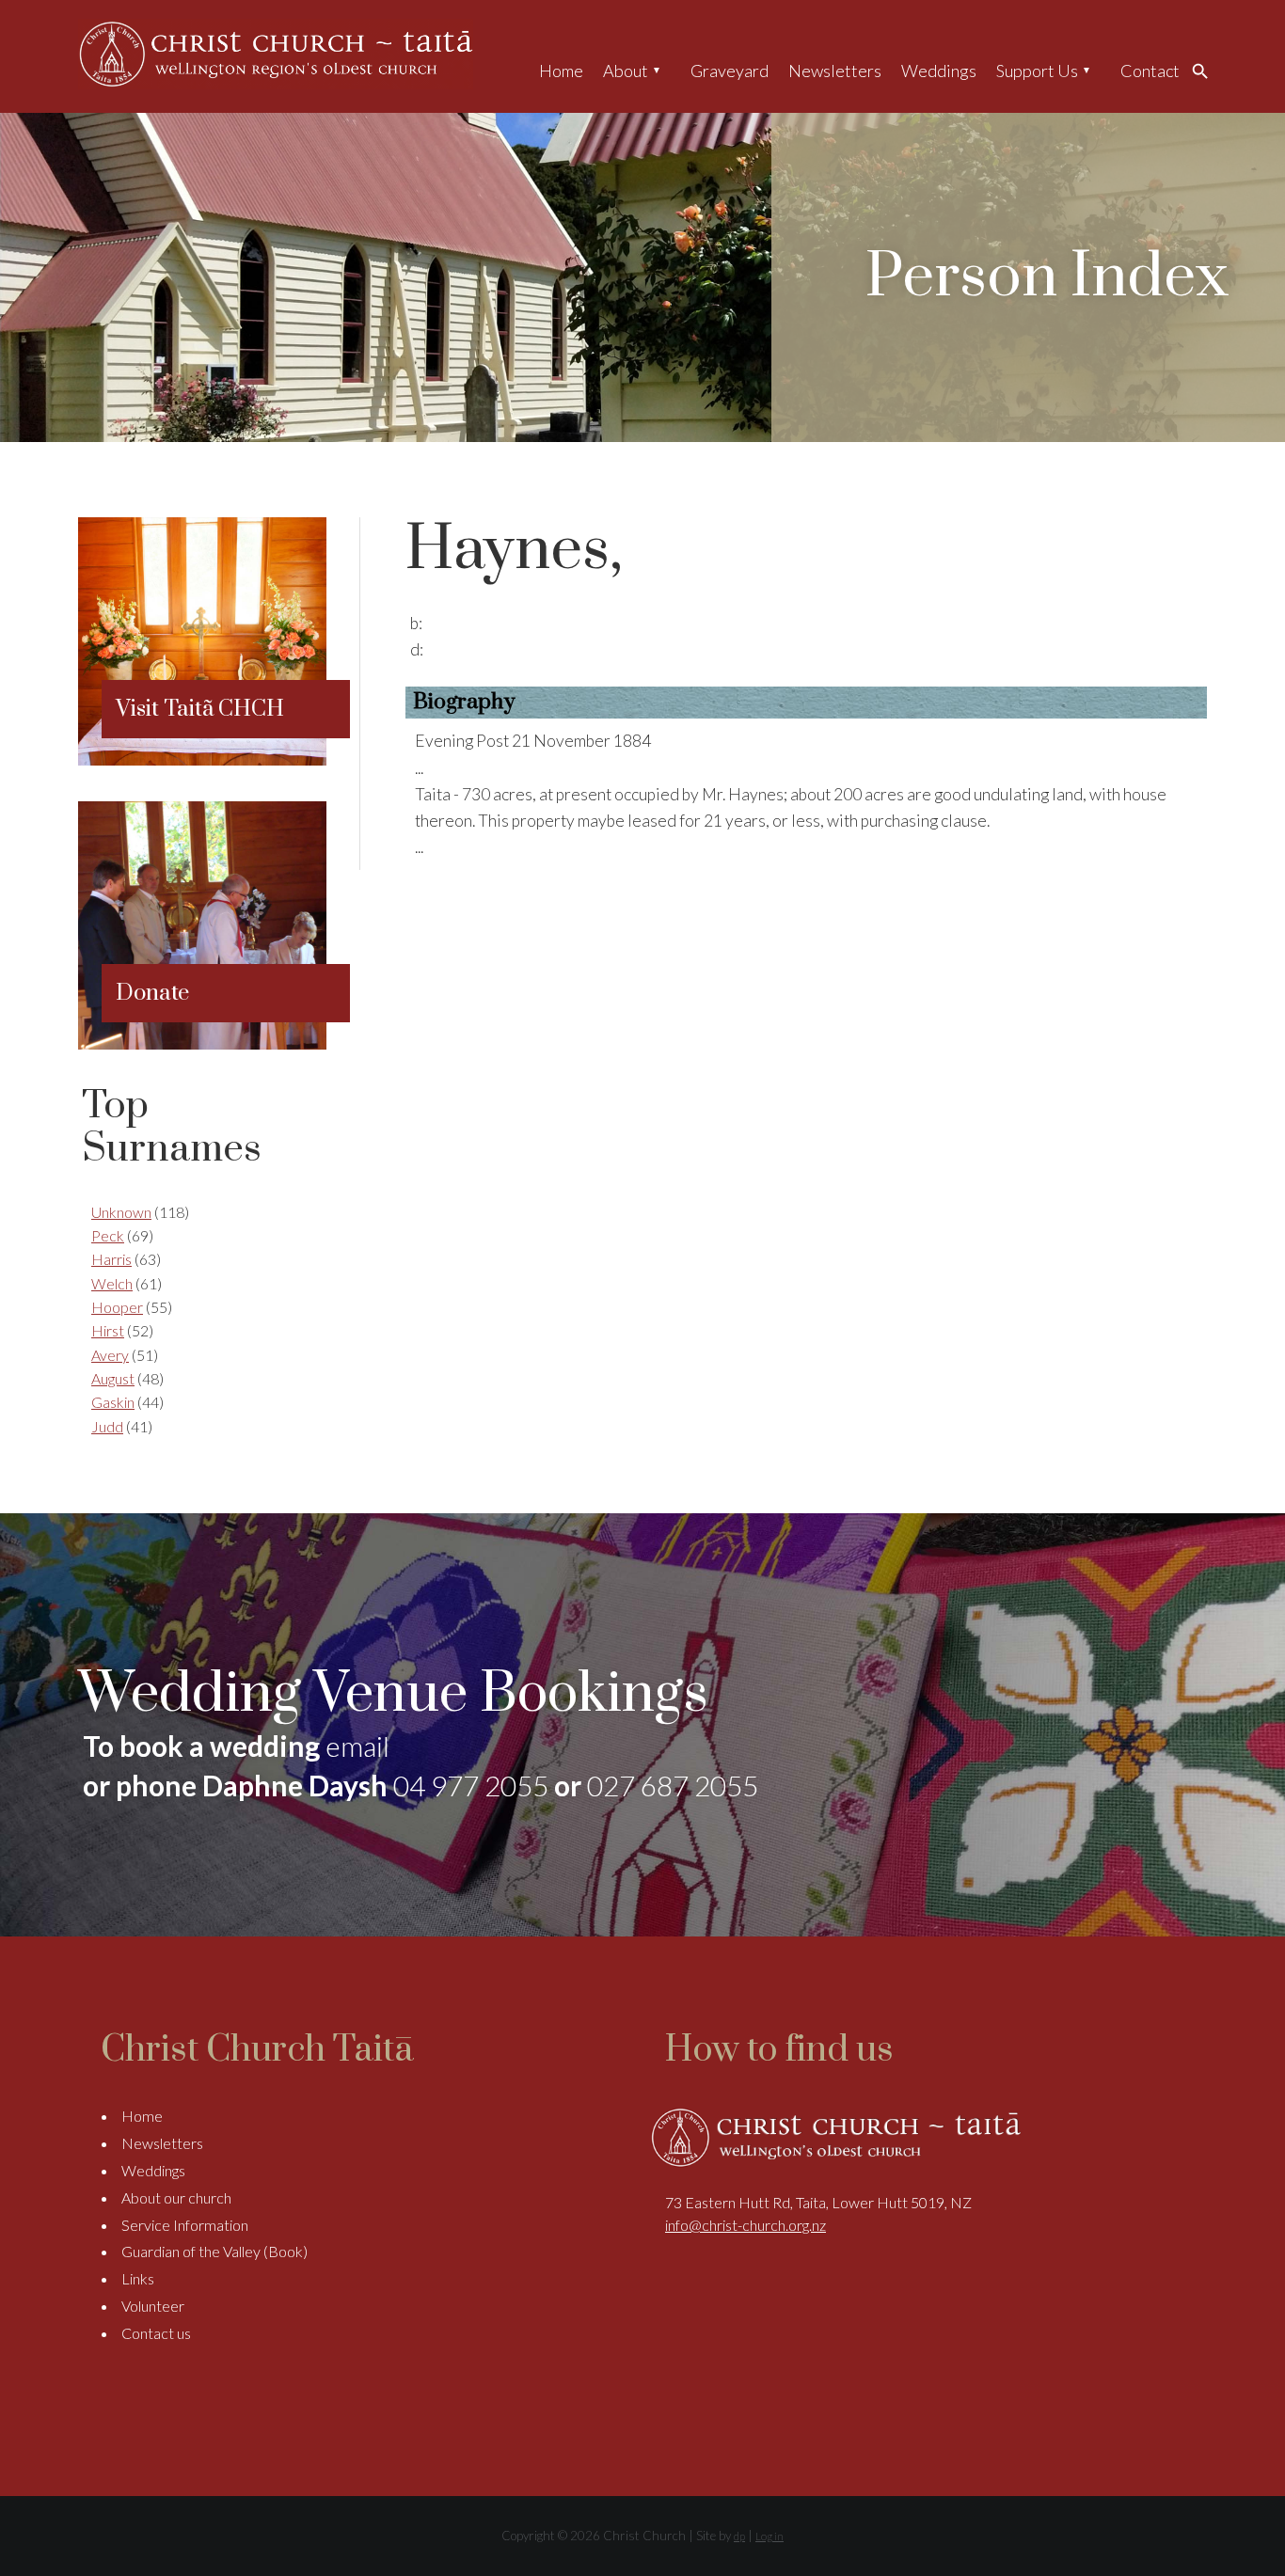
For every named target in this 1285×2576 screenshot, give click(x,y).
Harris (111, 1259)
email (357, 1746)
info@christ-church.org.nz (746, 2225)
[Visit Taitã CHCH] (202, 759)
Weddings (939, 71)
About (626, 71)
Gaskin (113, 1402)
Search (1205, 71)
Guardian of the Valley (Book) (214, 2251)
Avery (110, 1355)
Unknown (121, 1212)
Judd (107, 1426)
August (113, 1378)
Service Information (185, 2225)
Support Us (1037, 71)
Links (138, 2278)
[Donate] (202, 1043)
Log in (769, 2536)
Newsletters (835, 71)
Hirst (108, 1330)
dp (739, 2536)
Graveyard (730, 71)
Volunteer (153, 2306)
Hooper (117, 1307)
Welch (112, 1283)
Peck (108, 1235)
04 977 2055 (471, 1785)
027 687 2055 (673, 1785)
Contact (1150, 71)
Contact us (156, 2333)
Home (561, 71)
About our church (176, 2197)
